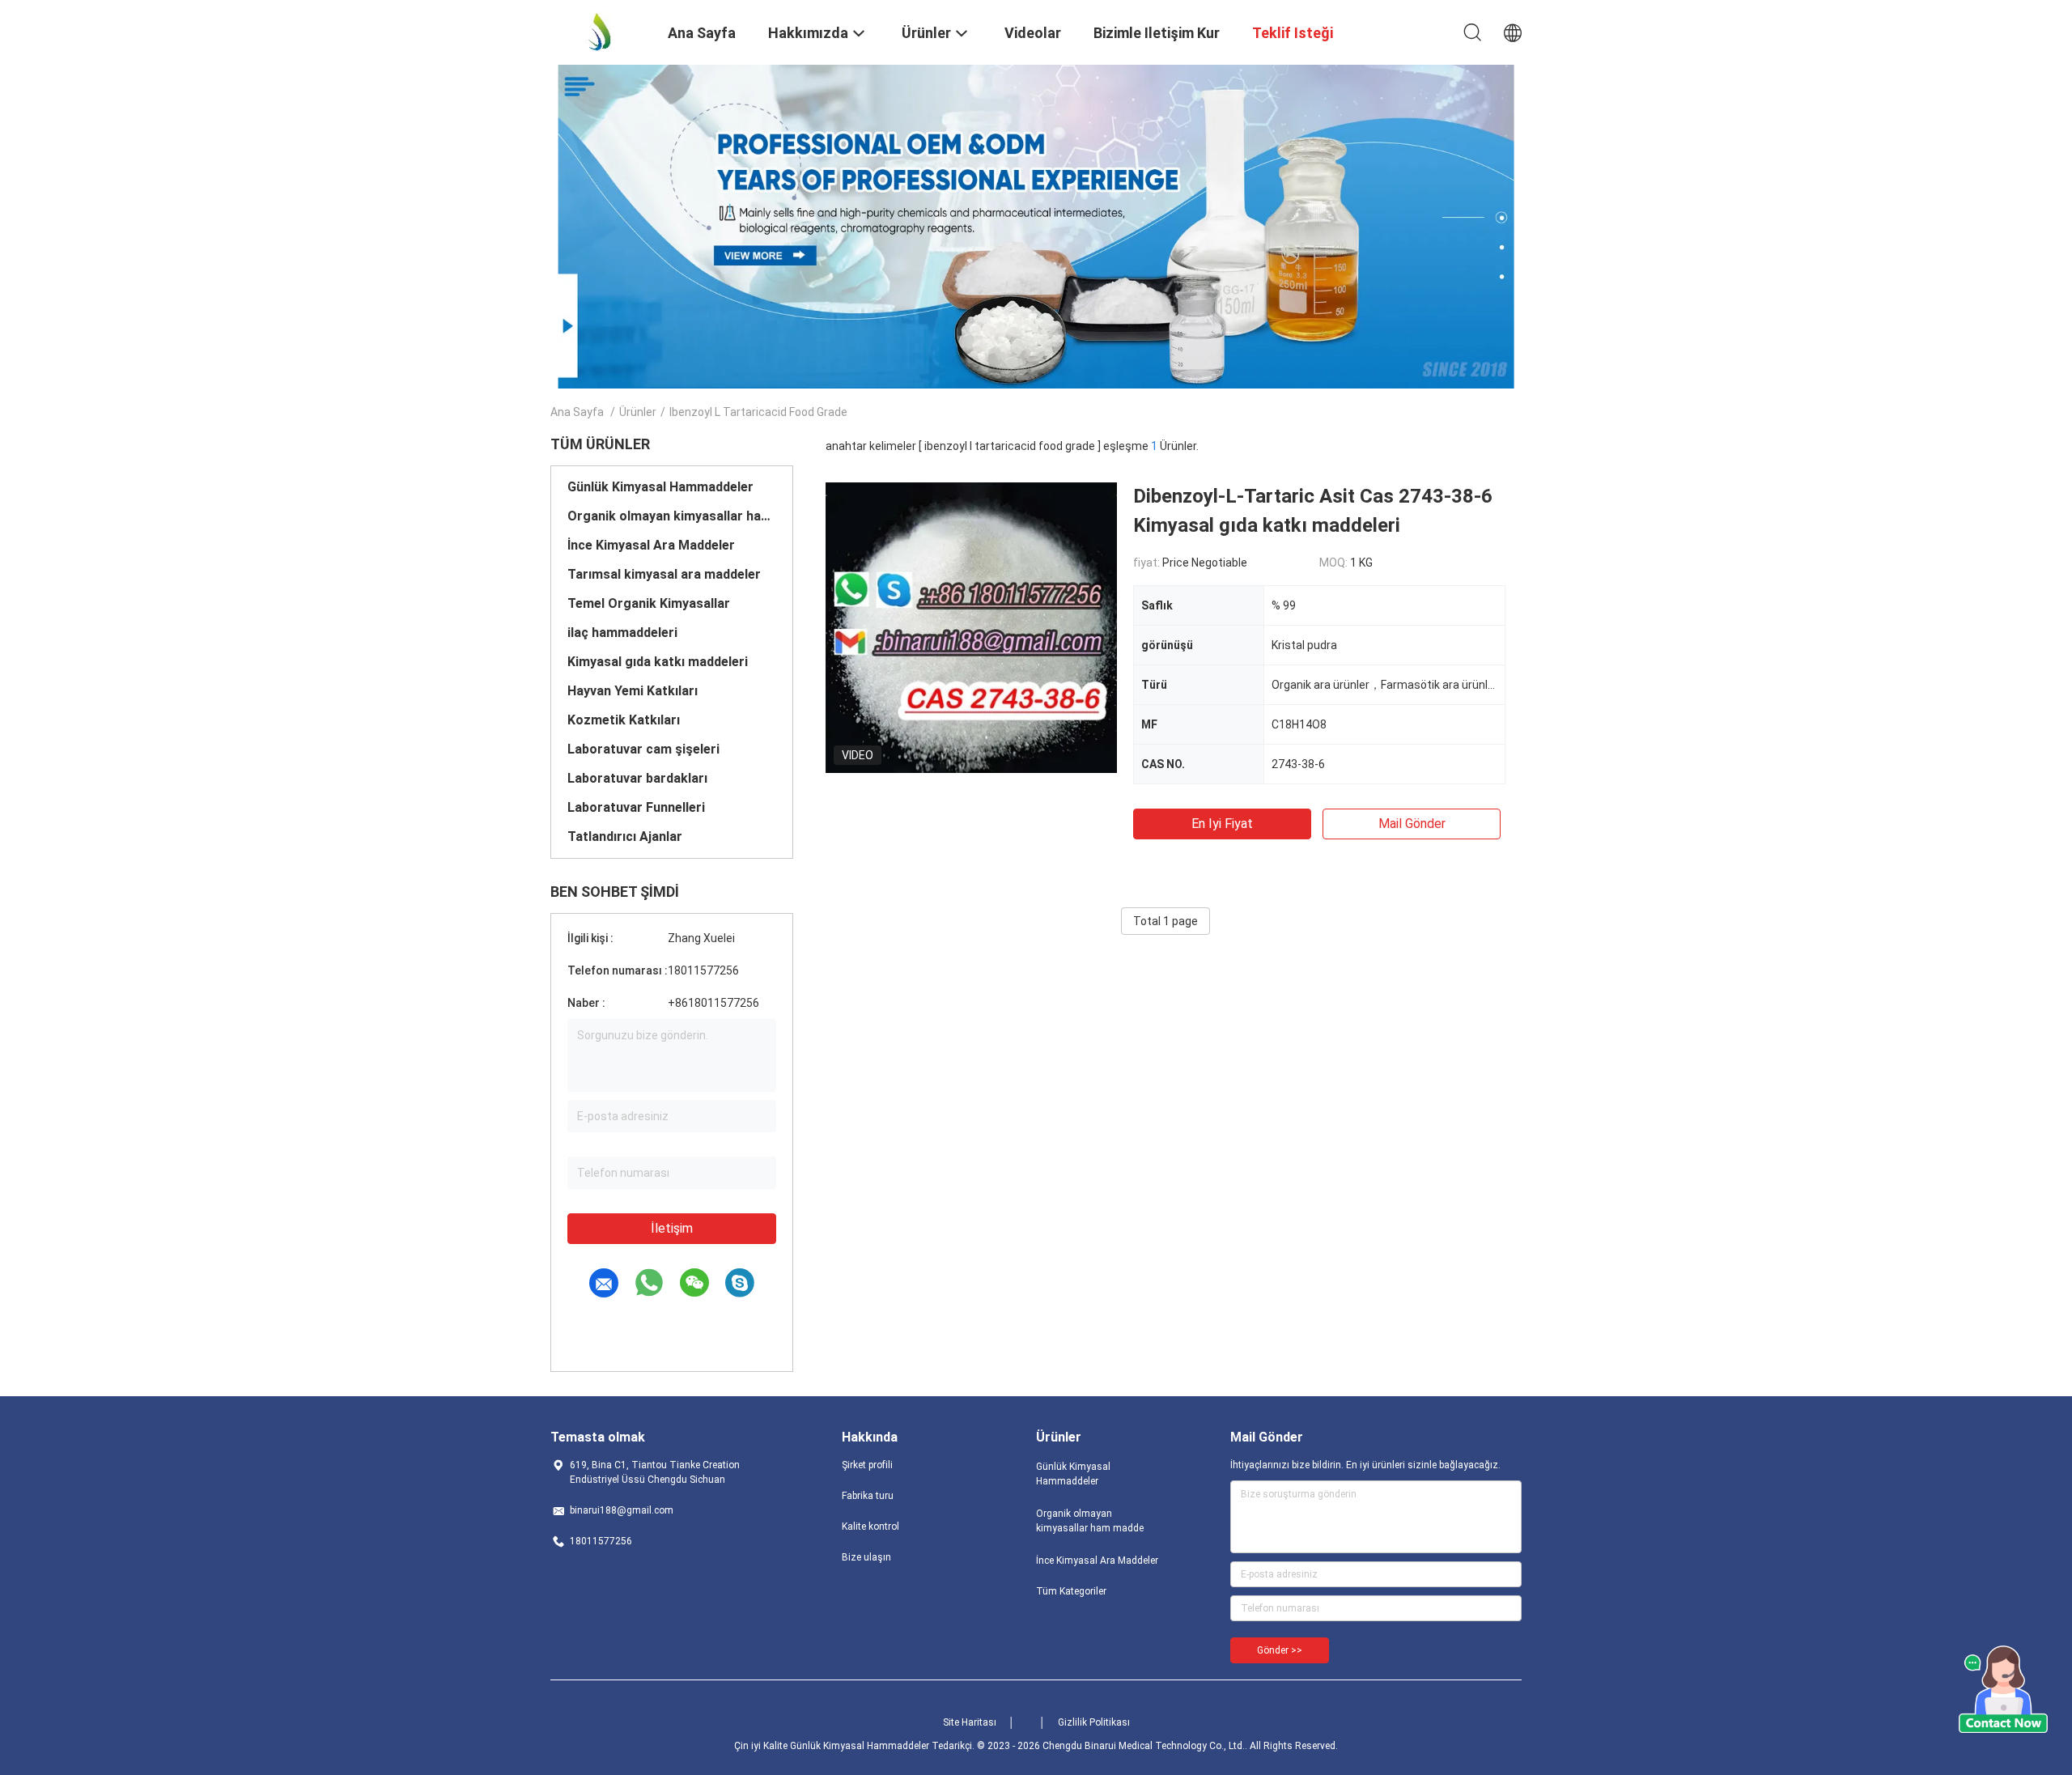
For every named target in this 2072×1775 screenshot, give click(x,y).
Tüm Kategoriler (1071, 1591)
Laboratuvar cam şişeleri (643, 749)
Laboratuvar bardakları (637, 778)
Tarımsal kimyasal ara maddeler (664, 574)
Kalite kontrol (870, 1527)
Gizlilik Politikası (1094, 1722)
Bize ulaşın (866, 1557)
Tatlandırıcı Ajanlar (625, 837)
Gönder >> (1280, 1650)
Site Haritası (970, 1722)
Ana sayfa (577, 412)
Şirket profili (867, 1465)
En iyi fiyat (1222, 824)
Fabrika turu (868, 1496)
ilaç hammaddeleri (622, 633)
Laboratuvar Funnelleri (636, 807)
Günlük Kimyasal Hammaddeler (660, 487)
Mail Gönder (1412, 824)
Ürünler (638, 412)
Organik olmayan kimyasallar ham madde (672, 516)
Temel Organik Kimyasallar (649, 603)
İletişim (672, 1228)
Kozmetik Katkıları (624, 720)
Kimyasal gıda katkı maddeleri (658, 662)
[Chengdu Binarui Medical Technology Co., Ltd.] (599, 31)
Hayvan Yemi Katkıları (633, 691)
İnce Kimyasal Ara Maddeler (651, 545)
